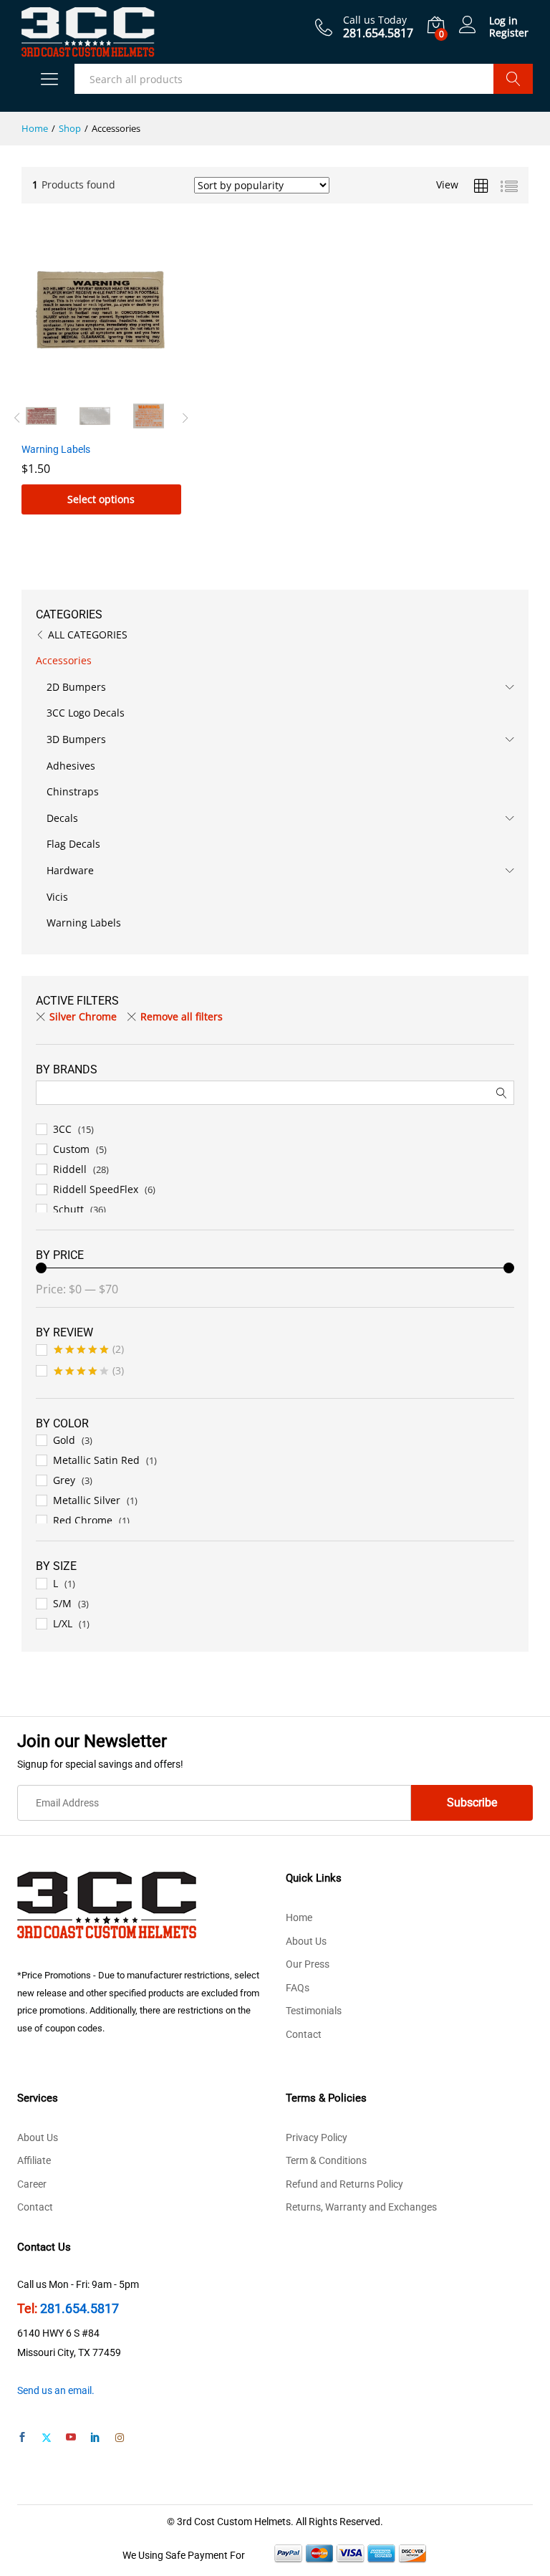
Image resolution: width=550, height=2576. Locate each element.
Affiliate (34, 2160)
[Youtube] (71, 2438)
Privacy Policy (317, 2137)
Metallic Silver (87, 1500)
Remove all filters (182, 1016)
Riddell (70, 1169)
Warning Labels (84, 923)
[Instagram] (120, 2438)
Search (513, 79)
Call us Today (375, 20)
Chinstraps (73, 791)
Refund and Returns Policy (344, 2184)
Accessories (64, 660)
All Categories (88, 635)
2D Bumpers (76, 687)
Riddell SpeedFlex (96, 1189)
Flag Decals (73, 844)
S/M (62, 1603)
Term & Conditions (326, 2160)
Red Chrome (83, 1520)
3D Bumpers (76, 739)
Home (299, 1917)
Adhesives (71, 766)
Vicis (57, 897)
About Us (306, 1941)
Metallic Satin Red (96, 1460)
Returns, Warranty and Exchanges (361, 2207)
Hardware (70, 870)
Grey (64, 1480)
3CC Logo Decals (86, 713)
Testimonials (314, 2011)
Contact (304, 2034)
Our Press (308, 1964)
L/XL (63, 1623)
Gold (64, 1440)
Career (32, 2184)
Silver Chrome (83, 1016)
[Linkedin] (95, 2438)
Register (509, 33)
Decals (62, 818)
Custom (71, 1149)
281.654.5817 (79, 2308)
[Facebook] (22, 2438)
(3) (89, 1373)
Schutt (68, 1209)
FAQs (298, 1988)
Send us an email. (56, 2390)
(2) (89, 1351)
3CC (62, 1129)
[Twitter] (47, 2438)
